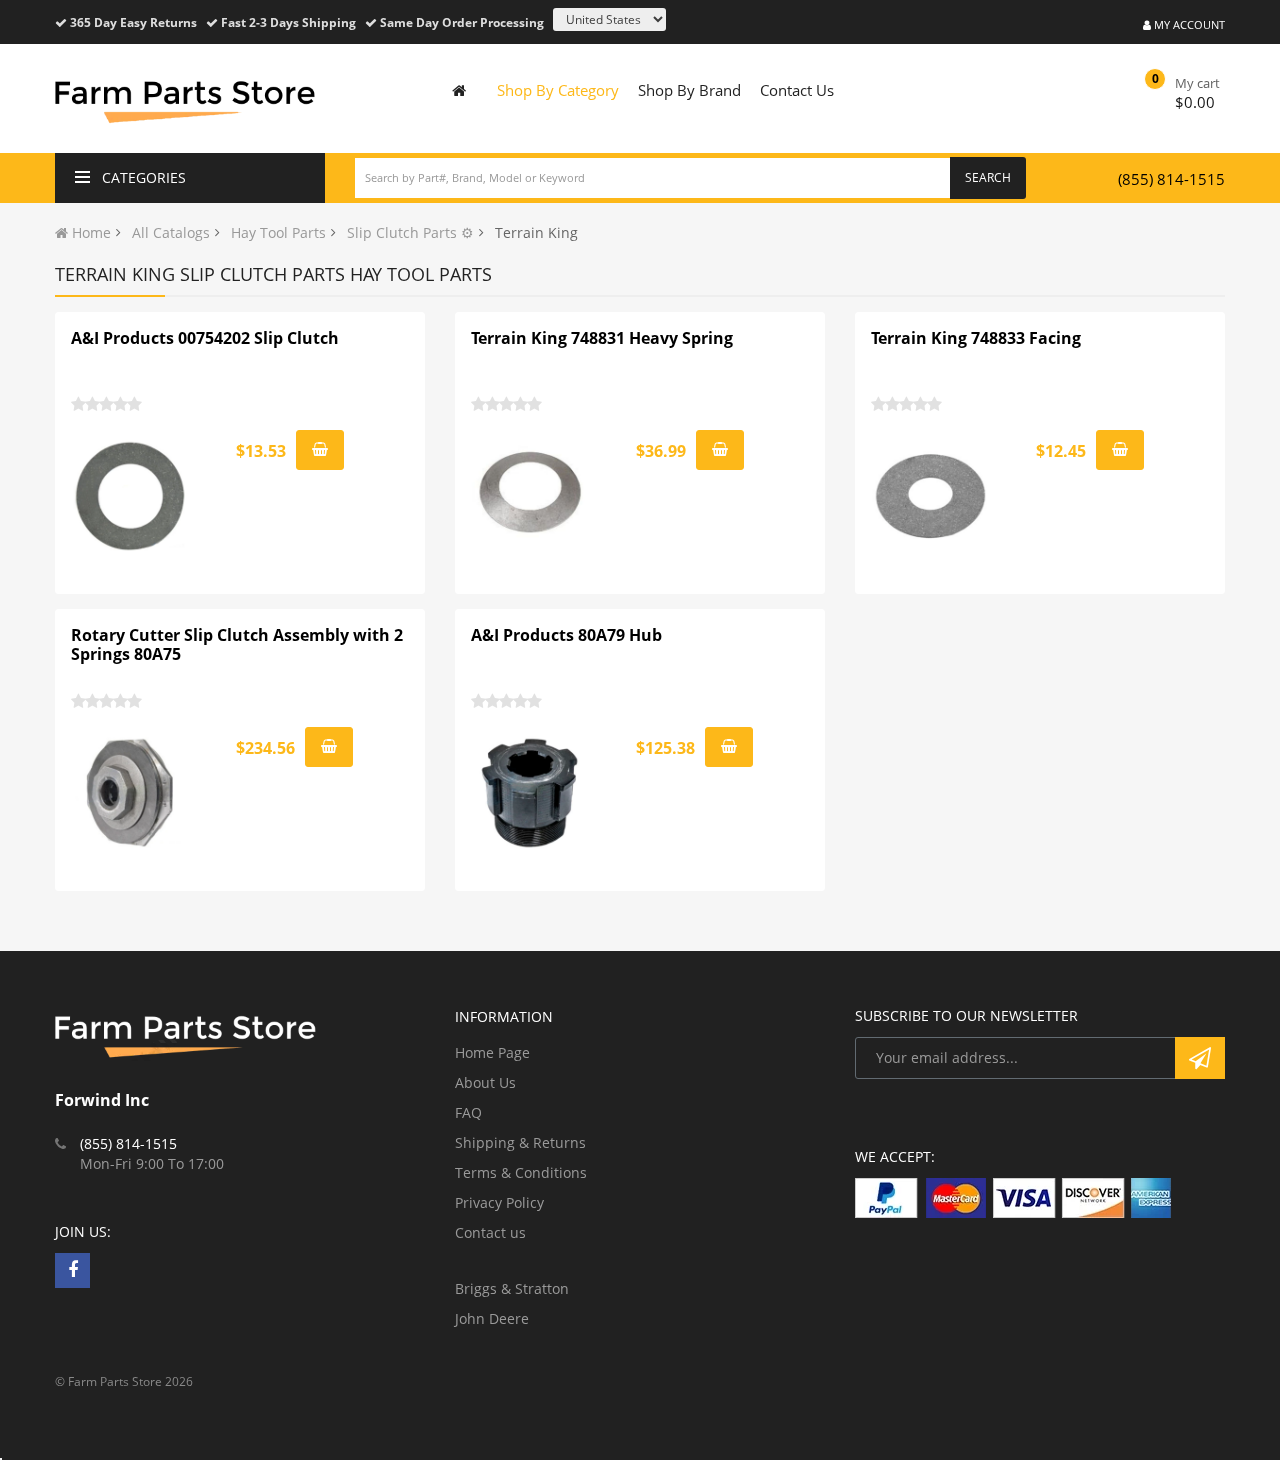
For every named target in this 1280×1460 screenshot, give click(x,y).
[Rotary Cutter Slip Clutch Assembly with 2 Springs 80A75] (131, 793)
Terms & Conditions (521, 1172)
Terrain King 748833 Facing (976, 338)
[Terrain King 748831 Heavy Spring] (531, 496)
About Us (485, 1082)
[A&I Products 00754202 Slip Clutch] (131, 496)
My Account (1188, 24)
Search (988, 177)
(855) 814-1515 (1171, 179)
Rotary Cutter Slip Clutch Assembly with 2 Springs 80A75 (237, 645)
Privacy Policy (499, 1202)
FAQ (468, 1112)
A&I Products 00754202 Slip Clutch (205, 338)
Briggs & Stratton (512, 1288)
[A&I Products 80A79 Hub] (531, 793)
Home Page (492, 1052)
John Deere (492, 1318)
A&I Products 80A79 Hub (566, 635)
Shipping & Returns (520, 1142)
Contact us (490, 1232)
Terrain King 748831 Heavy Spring (602, 338)
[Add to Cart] (320, 450)
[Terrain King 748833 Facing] (931, 496)
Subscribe (1200, 1058)
